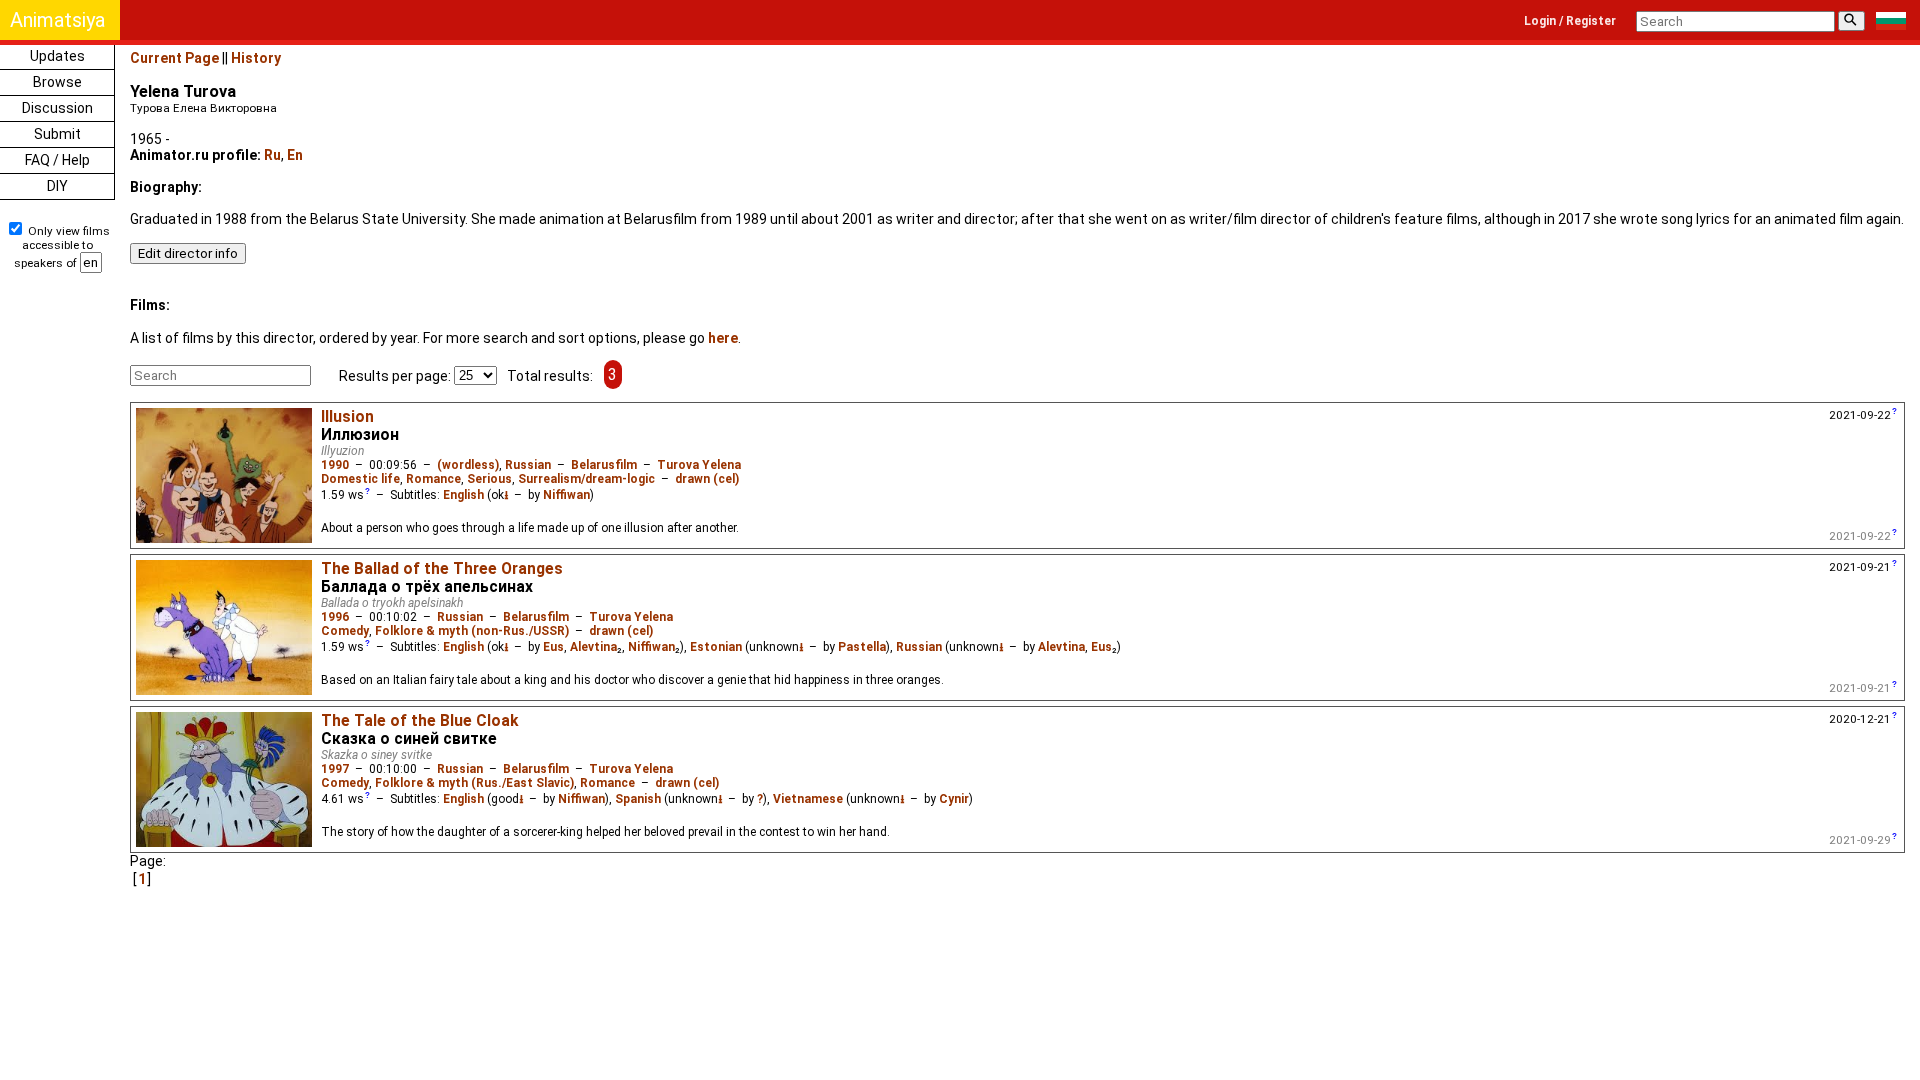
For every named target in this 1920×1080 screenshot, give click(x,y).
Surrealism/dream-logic (586, 479)
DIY (57, 186)
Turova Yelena (699, 465)
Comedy (345, 631)
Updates (57, 56)
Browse (57, 82)
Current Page (174, 58)
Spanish (638, 799)
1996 (335, 617)
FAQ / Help (57, 160)
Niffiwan (566, 495)
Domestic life (360, 479)
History (256, 58)
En (295, 155)
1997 (335, 769)
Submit (57, 134)
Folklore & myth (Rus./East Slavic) (474, 783)
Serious (489, 479)
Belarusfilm (604, 465)
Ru (272, 155)
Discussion (57, 108)
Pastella (862, 647)
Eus (553, 647)
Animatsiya (57, 20)
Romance (433, 479)
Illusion (347, 417)
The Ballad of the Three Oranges (442, 569)
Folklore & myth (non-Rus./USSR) (472, 631)
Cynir (954, 799)
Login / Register (1570, 21)
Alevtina (593, 647)
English (463, 495)
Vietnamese (808, 799)
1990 (335, 465)
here (723, 338)
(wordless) (468, 465)
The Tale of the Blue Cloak (419, 721)
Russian (528, 465)
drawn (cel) (707, 479)
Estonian (716, 647)
